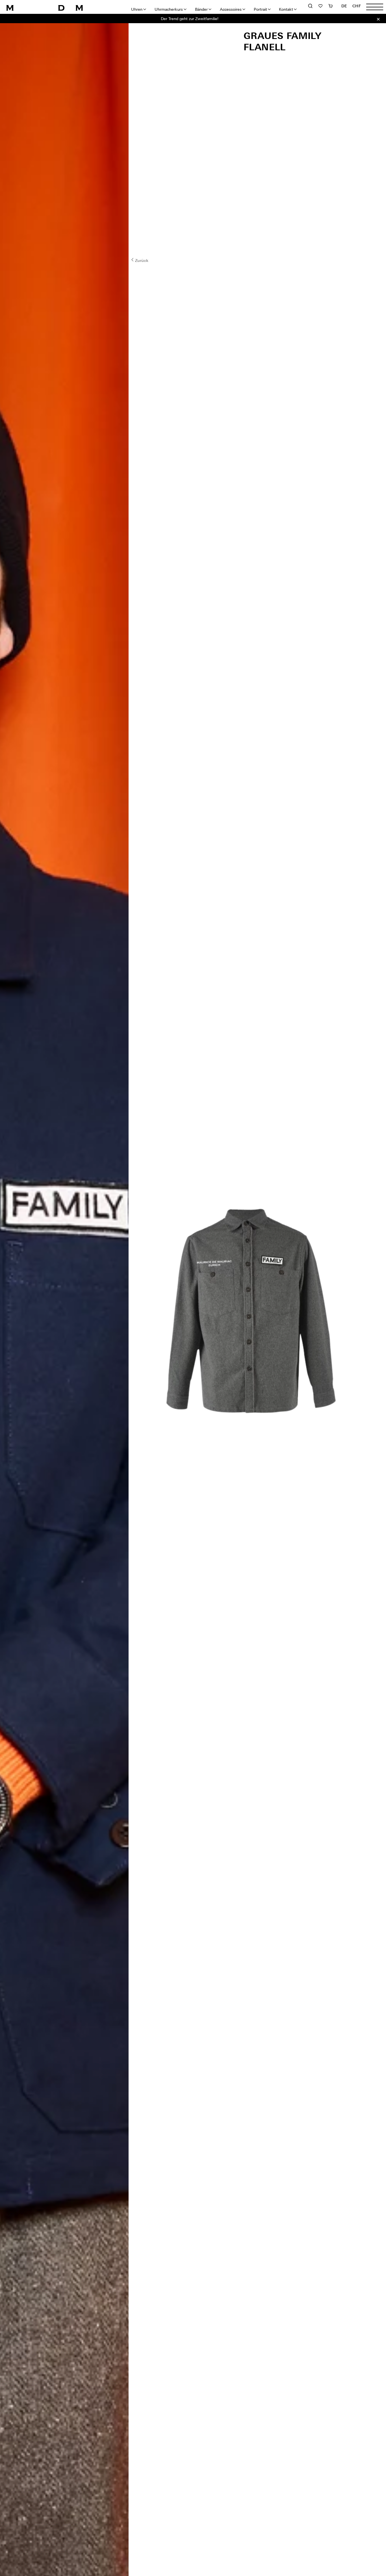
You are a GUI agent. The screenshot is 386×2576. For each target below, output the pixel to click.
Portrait (260, 9)
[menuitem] (344, 6)
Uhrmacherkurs (169, 9)
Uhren (137, 9)
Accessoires (231, 9)
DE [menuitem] (344, 6)
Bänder (201, 9)
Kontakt (286, 9)
